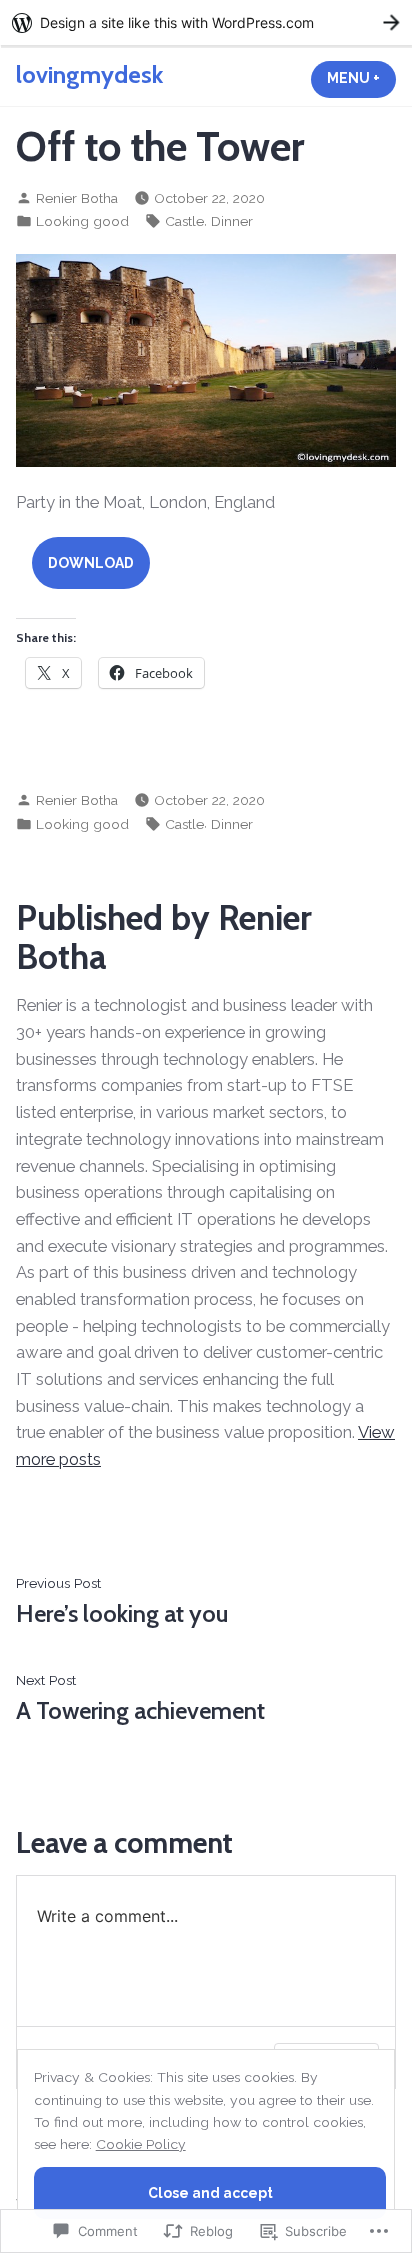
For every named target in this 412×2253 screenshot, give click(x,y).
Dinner (232, 221)
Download (91, 563)
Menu (361, 78)
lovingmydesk (89, 74)
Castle (184, 221)
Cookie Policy (141, 2144)
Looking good (82, 221)
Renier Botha (77, 198)
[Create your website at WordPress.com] (206, 22)
